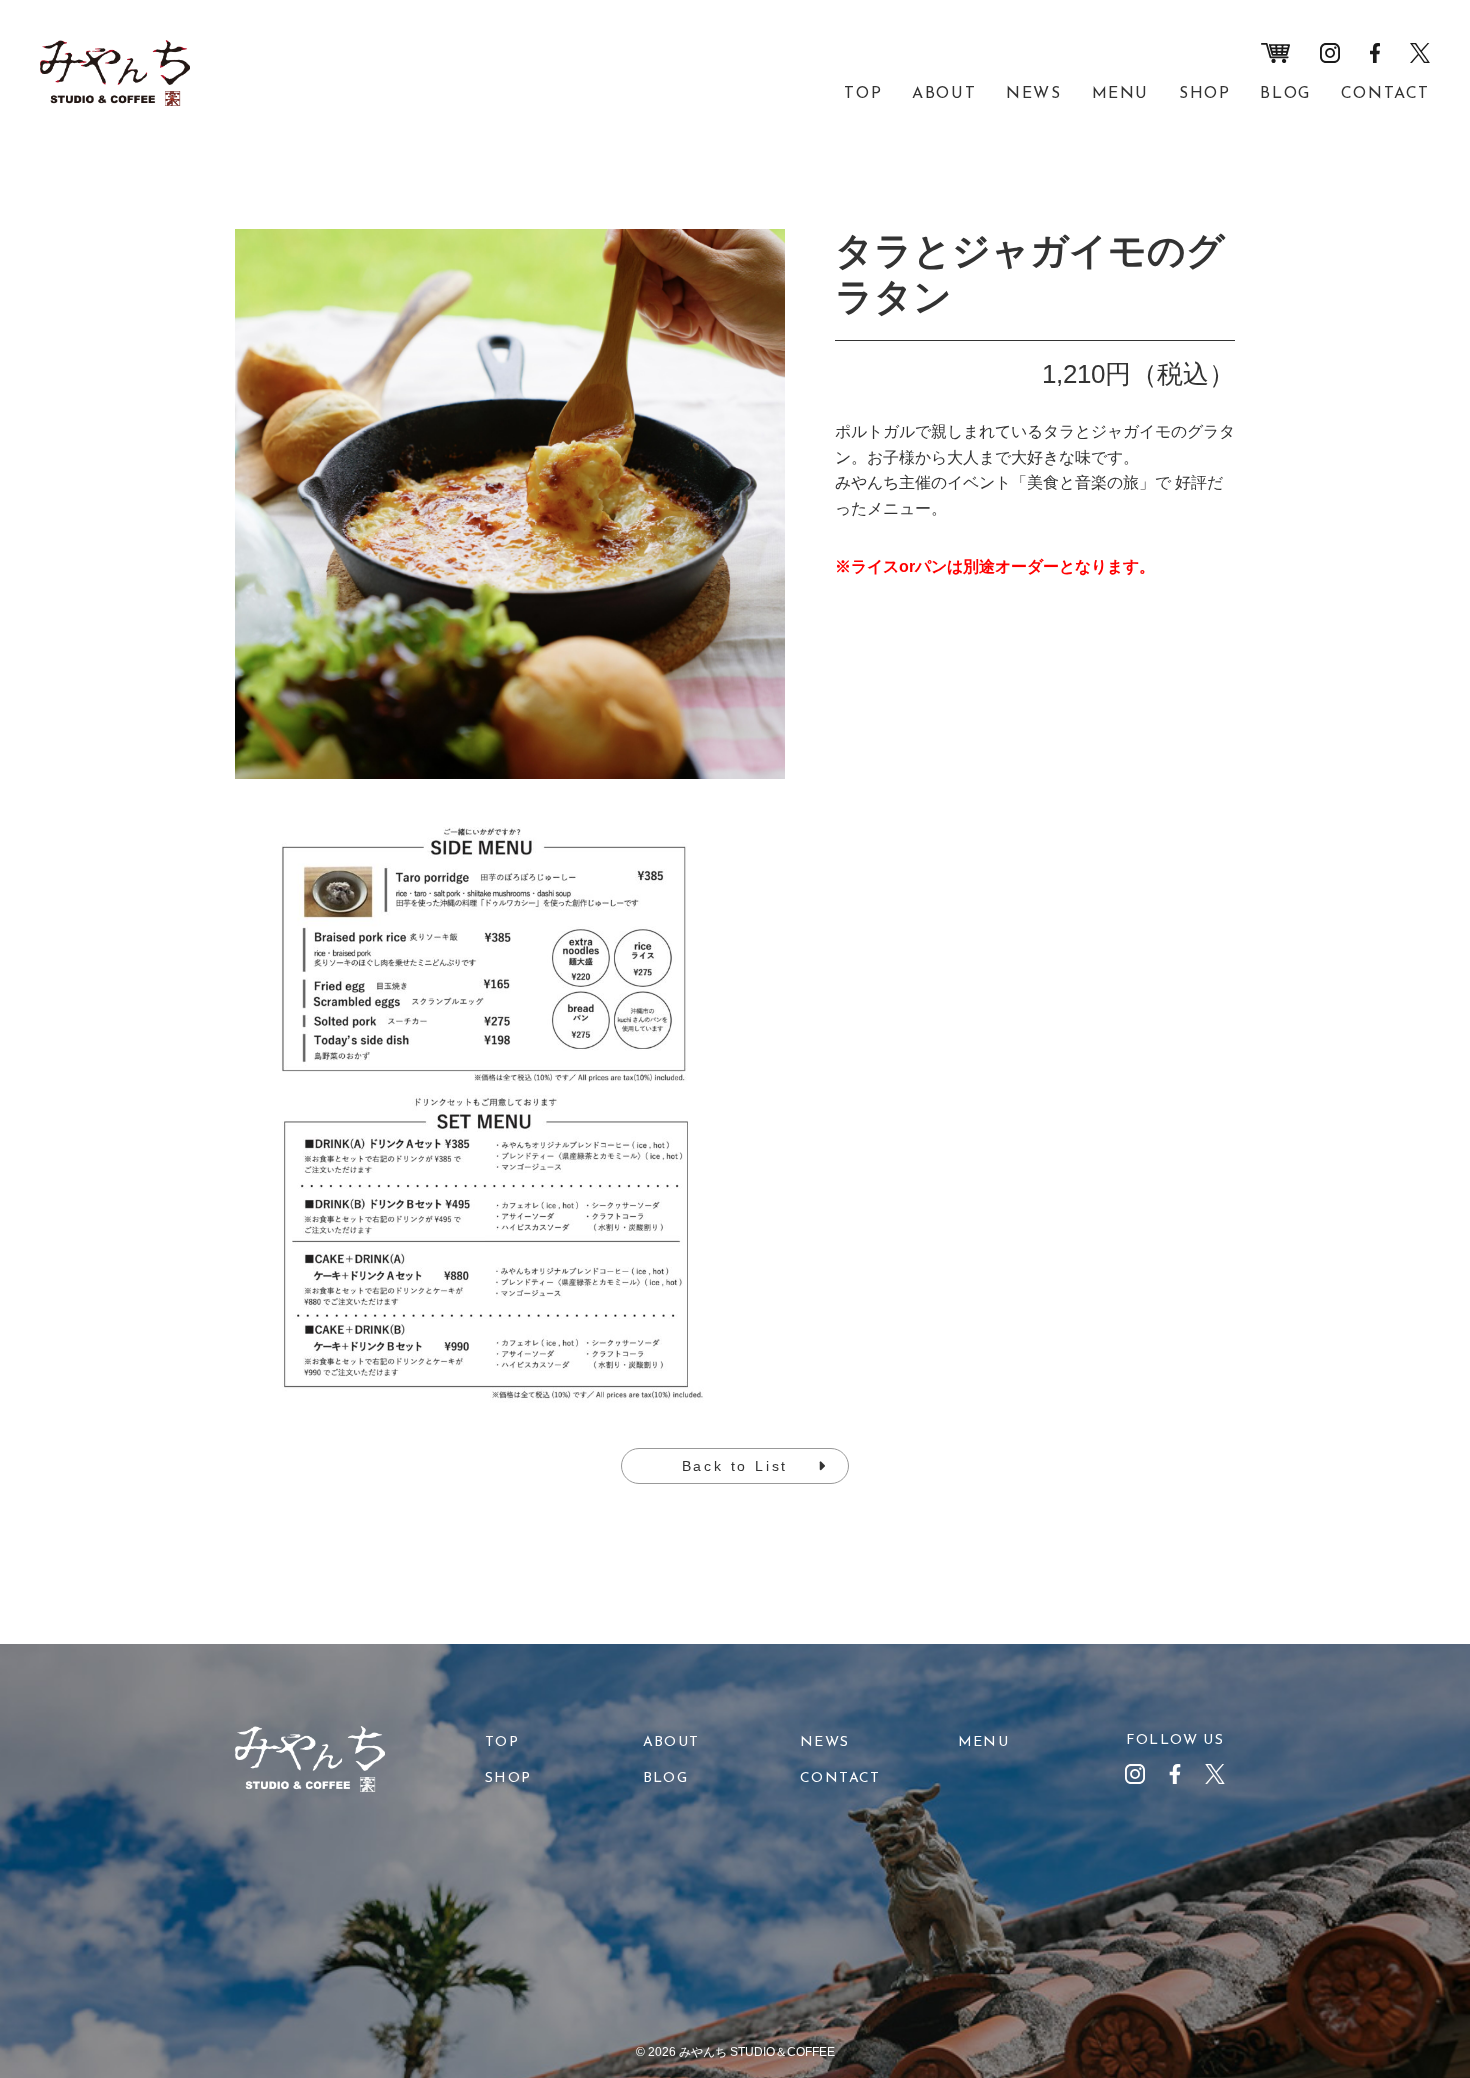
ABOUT (944, 94)
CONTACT (1385, 94)
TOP (863, 94)
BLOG (1285, 94)
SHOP (1204, 94)
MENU (1120, 94)
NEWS (1033, 94)
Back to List (735, 1466)
